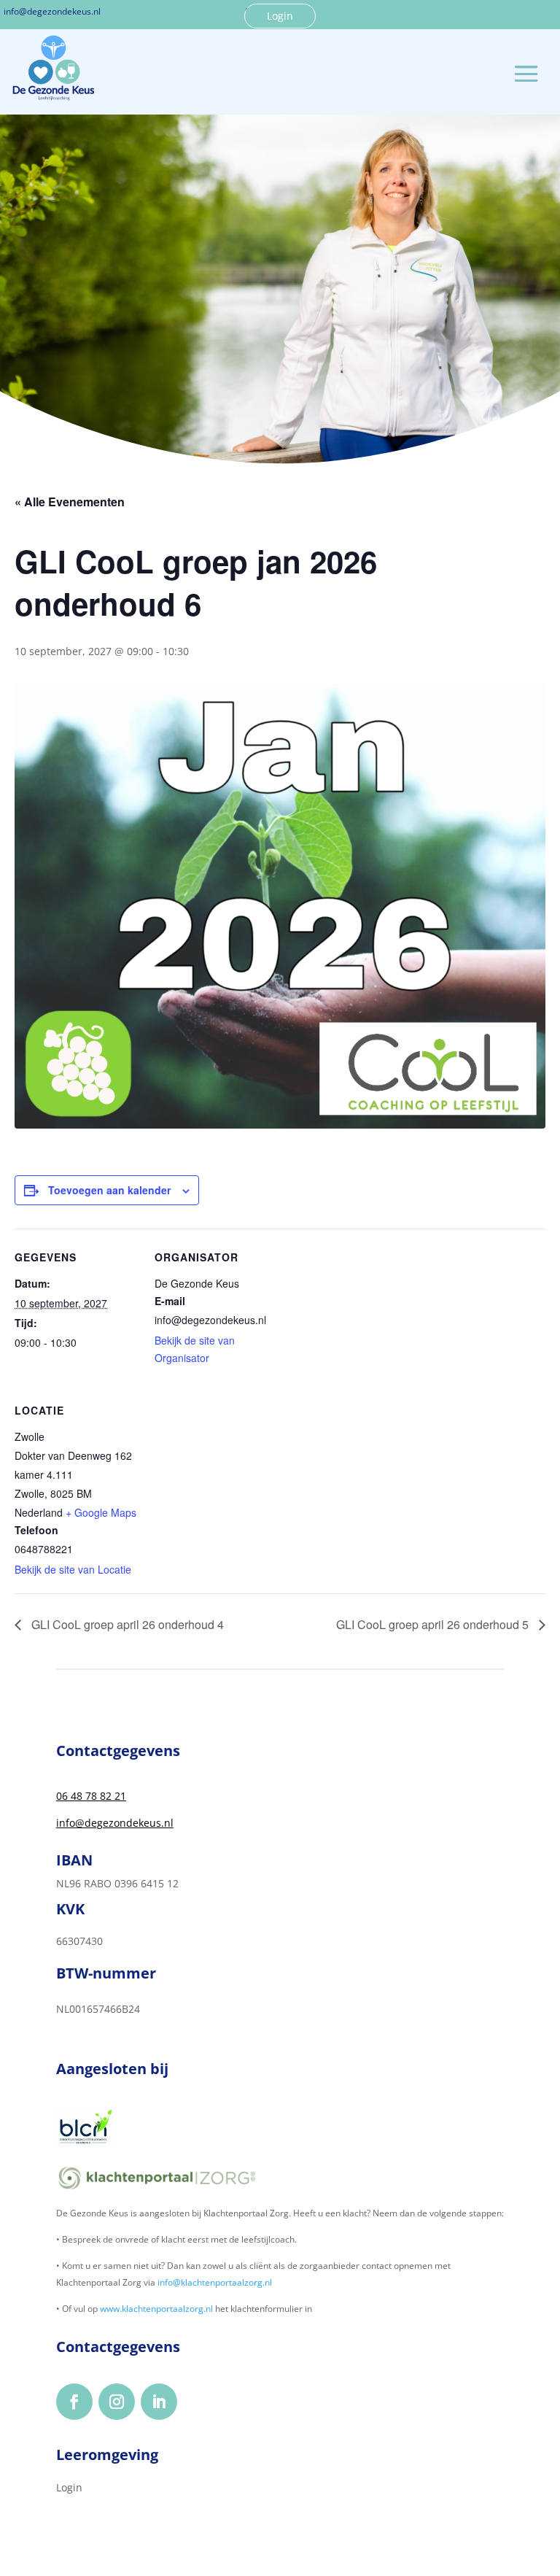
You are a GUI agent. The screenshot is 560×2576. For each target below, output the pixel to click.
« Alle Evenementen (70, 502)
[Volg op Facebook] (74, 2402)
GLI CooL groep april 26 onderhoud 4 (126, 1624)
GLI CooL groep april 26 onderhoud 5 (434, 1624)
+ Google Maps (101, 1512)
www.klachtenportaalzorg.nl (156, 2309)
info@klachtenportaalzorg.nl (215, 2282)
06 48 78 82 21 (91, 1796)
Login (280, 16)
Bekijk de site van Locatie (73, 1569)
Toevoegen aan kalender (109, 1190)
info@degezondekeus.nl (115, 1823)
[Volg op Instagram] (117, 2402)
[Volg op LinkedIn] (159, 2402)
